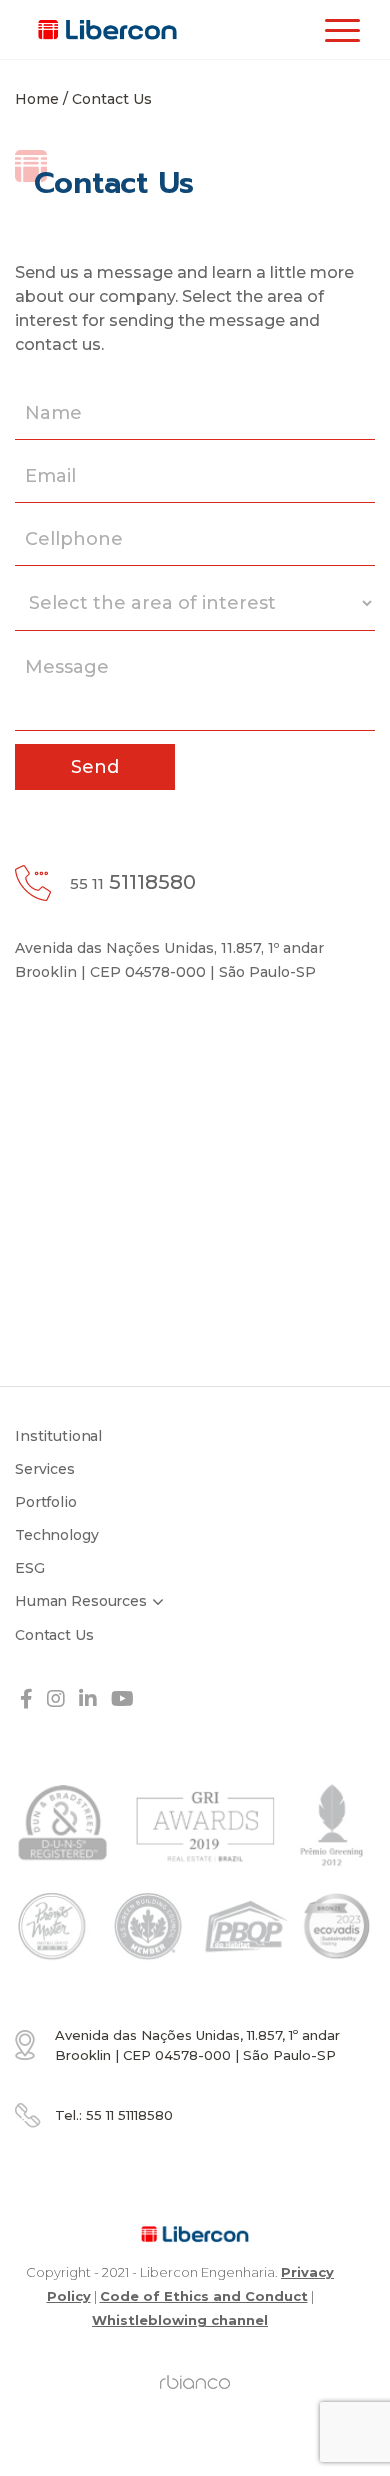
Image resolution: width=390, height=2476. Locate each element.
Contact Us (54, 1635)
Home (37, 99)
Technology (57, 1535)
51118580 (133, 882)
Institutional (58, 1436)
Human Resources (81, 1601)
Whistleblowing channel (180, 2320)
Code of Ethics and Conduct (204, 2296)
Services (45, 1469)
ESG (30, 1568)
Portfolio (46, 1502)
